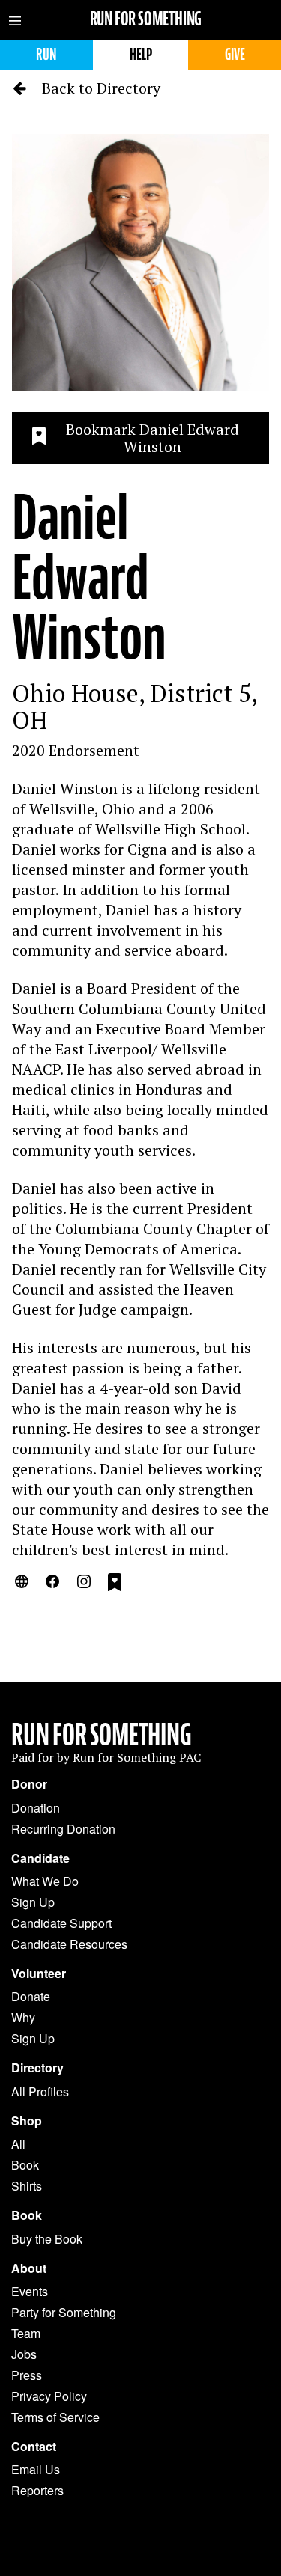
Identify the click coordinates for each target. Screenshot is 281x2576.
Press (27, 2375)
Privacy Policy (49, 2396)
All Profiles (40, 2091)
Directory (37, 2068)
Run (46, 54)
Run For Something (102, 1735)
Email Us (36, 2469)
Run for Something (146, 19)
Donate (31, 1996)
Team (26, 2333)
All (18, 2144)
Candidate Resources (69, 1944)
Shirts (27, 2186)
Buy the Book (47, 2239)
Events (30, 2291)
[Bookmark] (115, 1584)
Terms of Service (55, 2417)
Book (25, 2165)
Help (141, 54)
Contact (34, 2447)
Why (23, 2017)
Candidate (40, 1858)
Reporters (37, 2490)
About (29, 2268)
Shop (27, 2121)
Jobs (24, 2354)
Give (235, 54)
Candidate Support (61, 1923)
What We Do (45, 1881)
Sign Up (33, 1902)
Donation (36, 1808)
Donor (29, 1784)
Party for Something (64, 2312)
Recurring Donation (63, 1829)
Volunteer (39, 1974)
